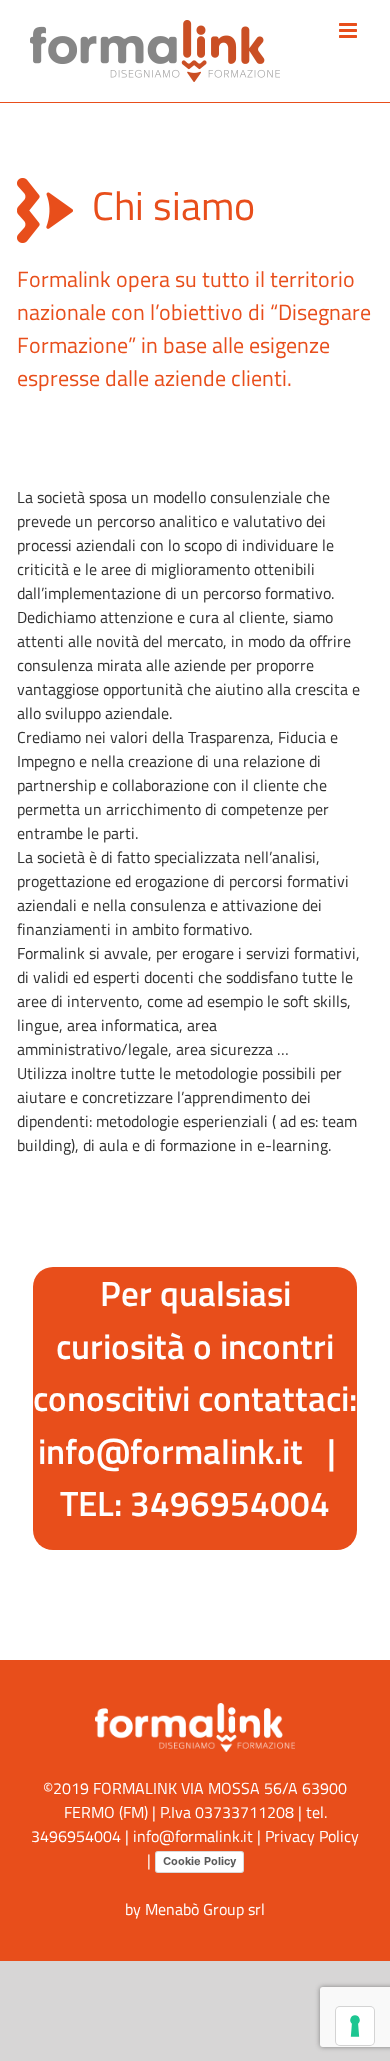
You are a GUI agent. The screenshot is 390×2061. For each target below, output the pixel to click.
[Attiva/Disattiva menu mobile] (349, 30)
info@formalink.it (170, 1451)
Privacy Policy (312, 1836)
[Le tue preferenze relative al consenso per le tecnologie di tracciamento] (355, 2026)
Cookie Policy (199, 1861)
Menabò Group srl (205, 1909)
